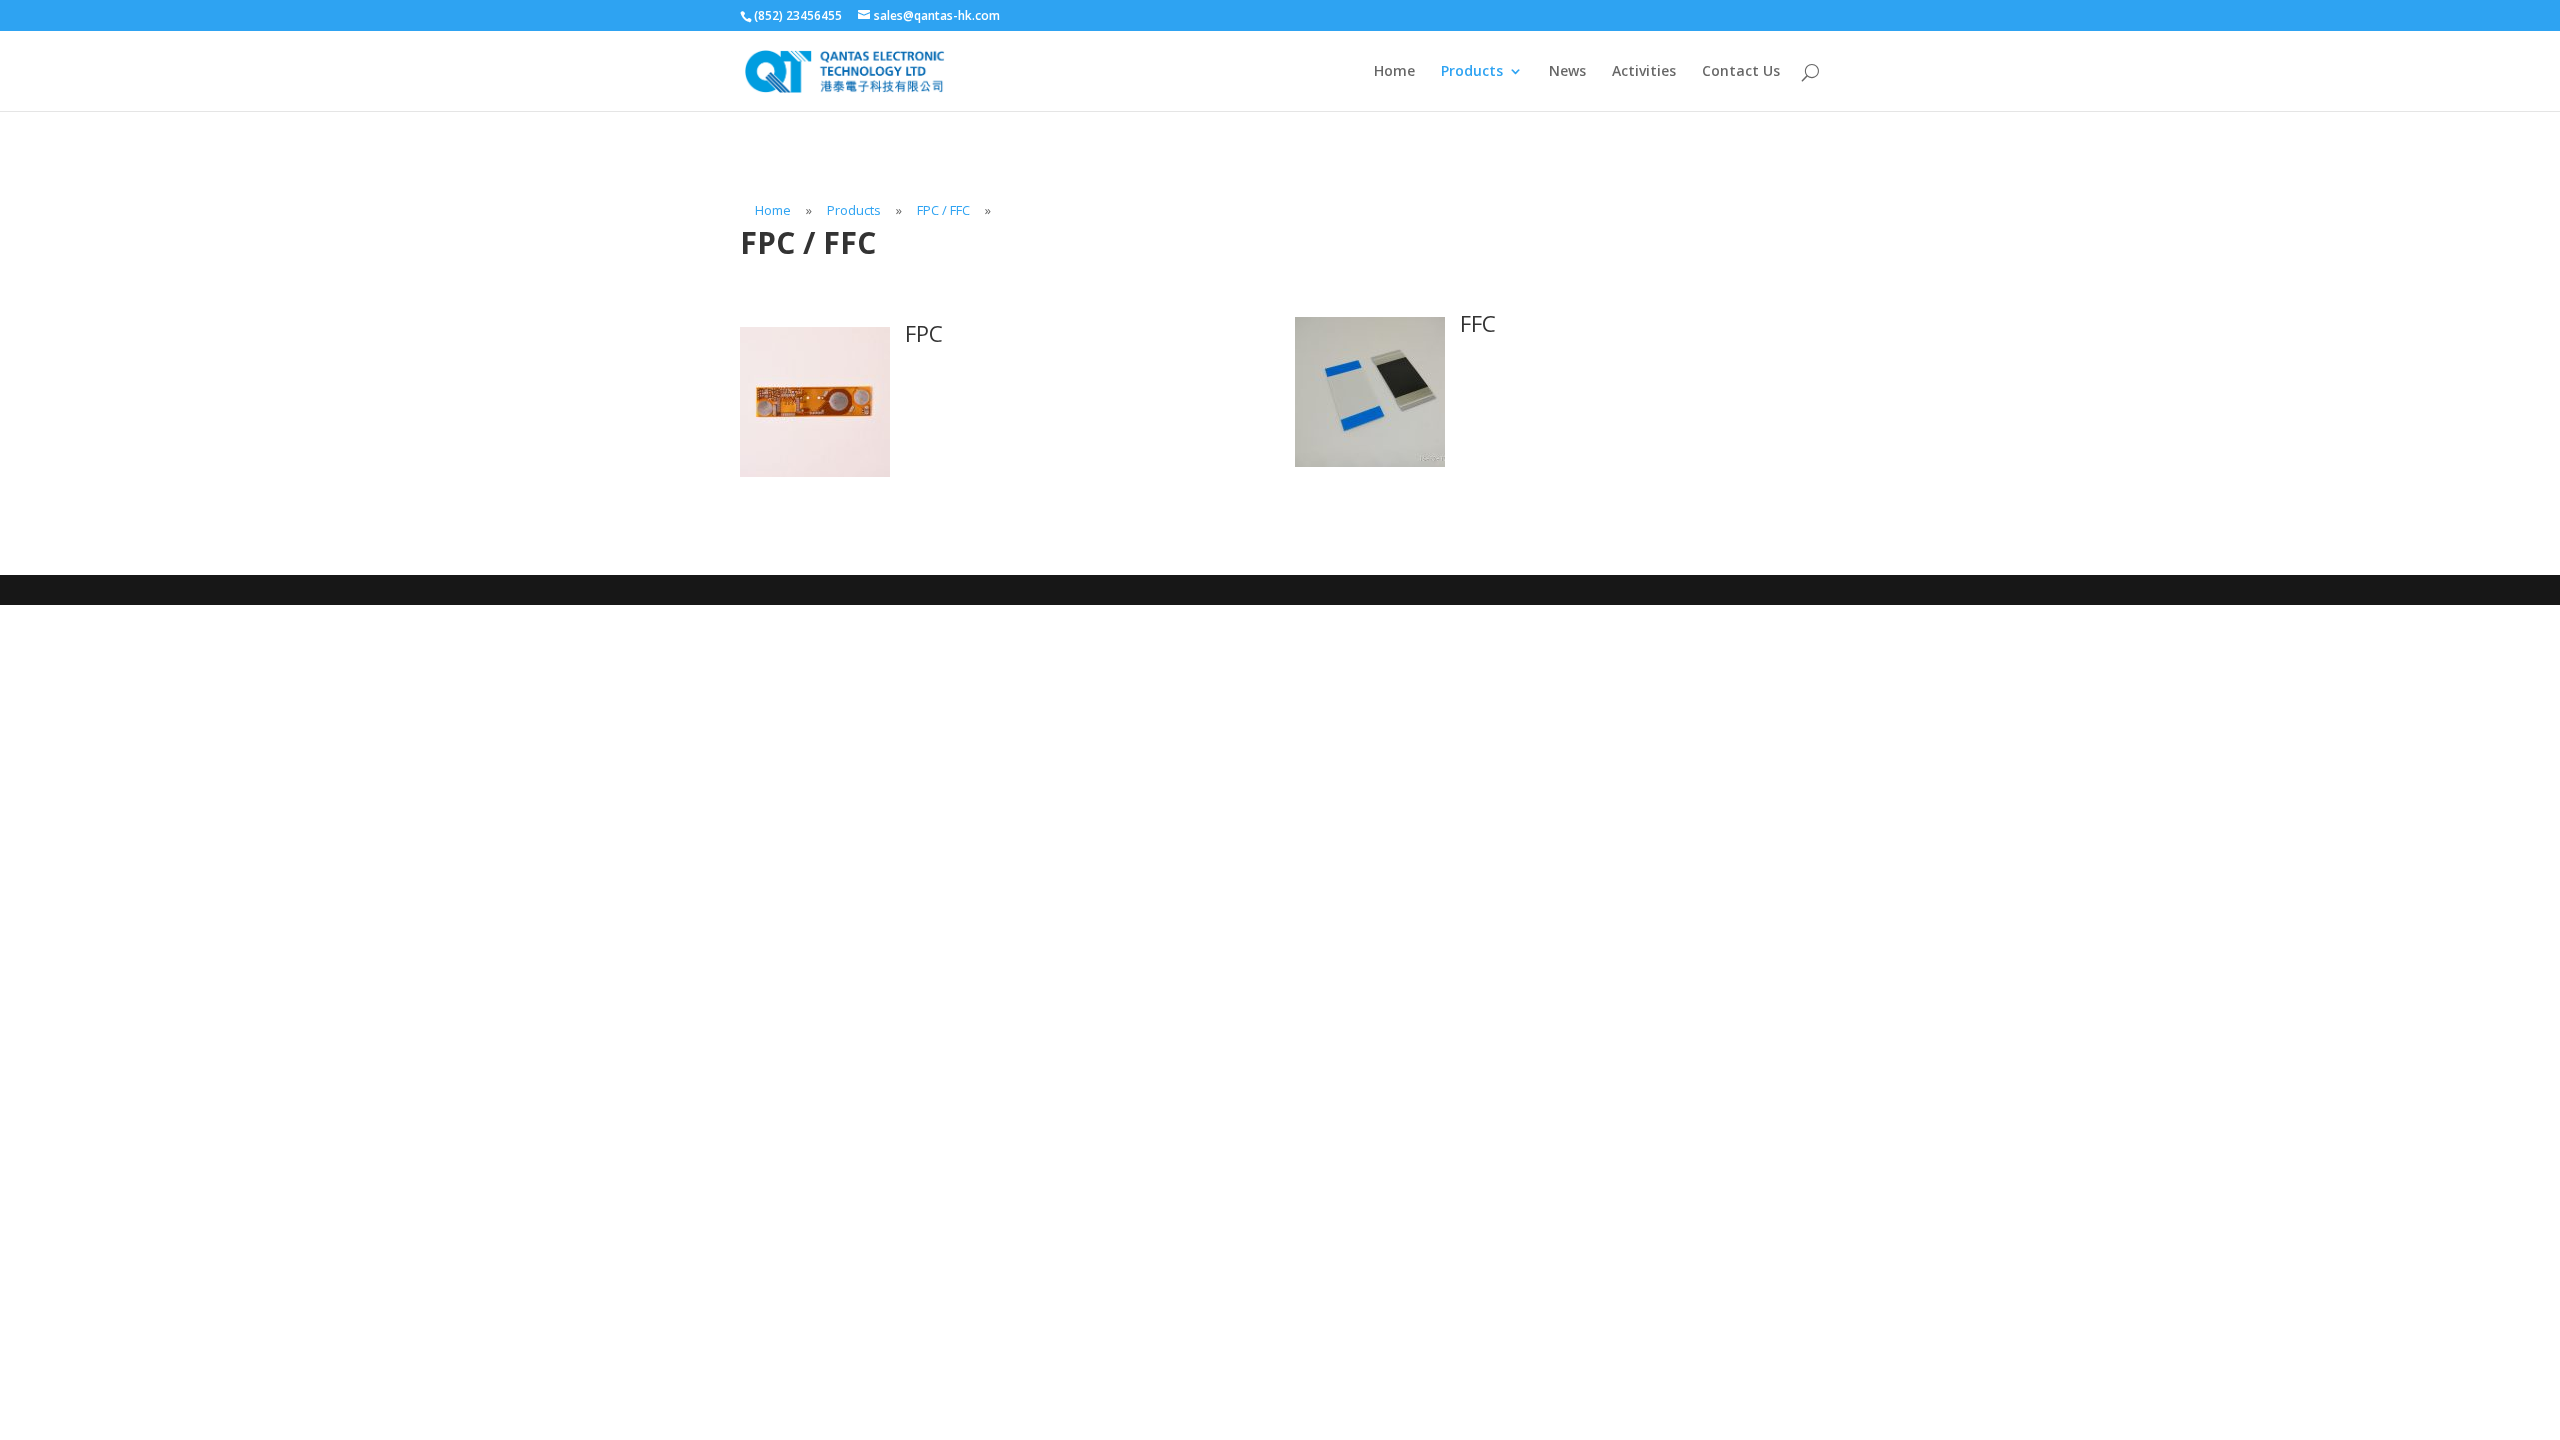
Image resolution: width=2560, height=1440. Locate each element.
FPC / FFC (943, 210)
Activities (1644, 72)
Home (1394, 72)
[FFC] (1370, 461)
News (1567, 72)
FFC (1478, 323)
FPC (924, 333)
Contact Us (1741, 72)
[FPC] (815, 471)
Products (1472, 72)
